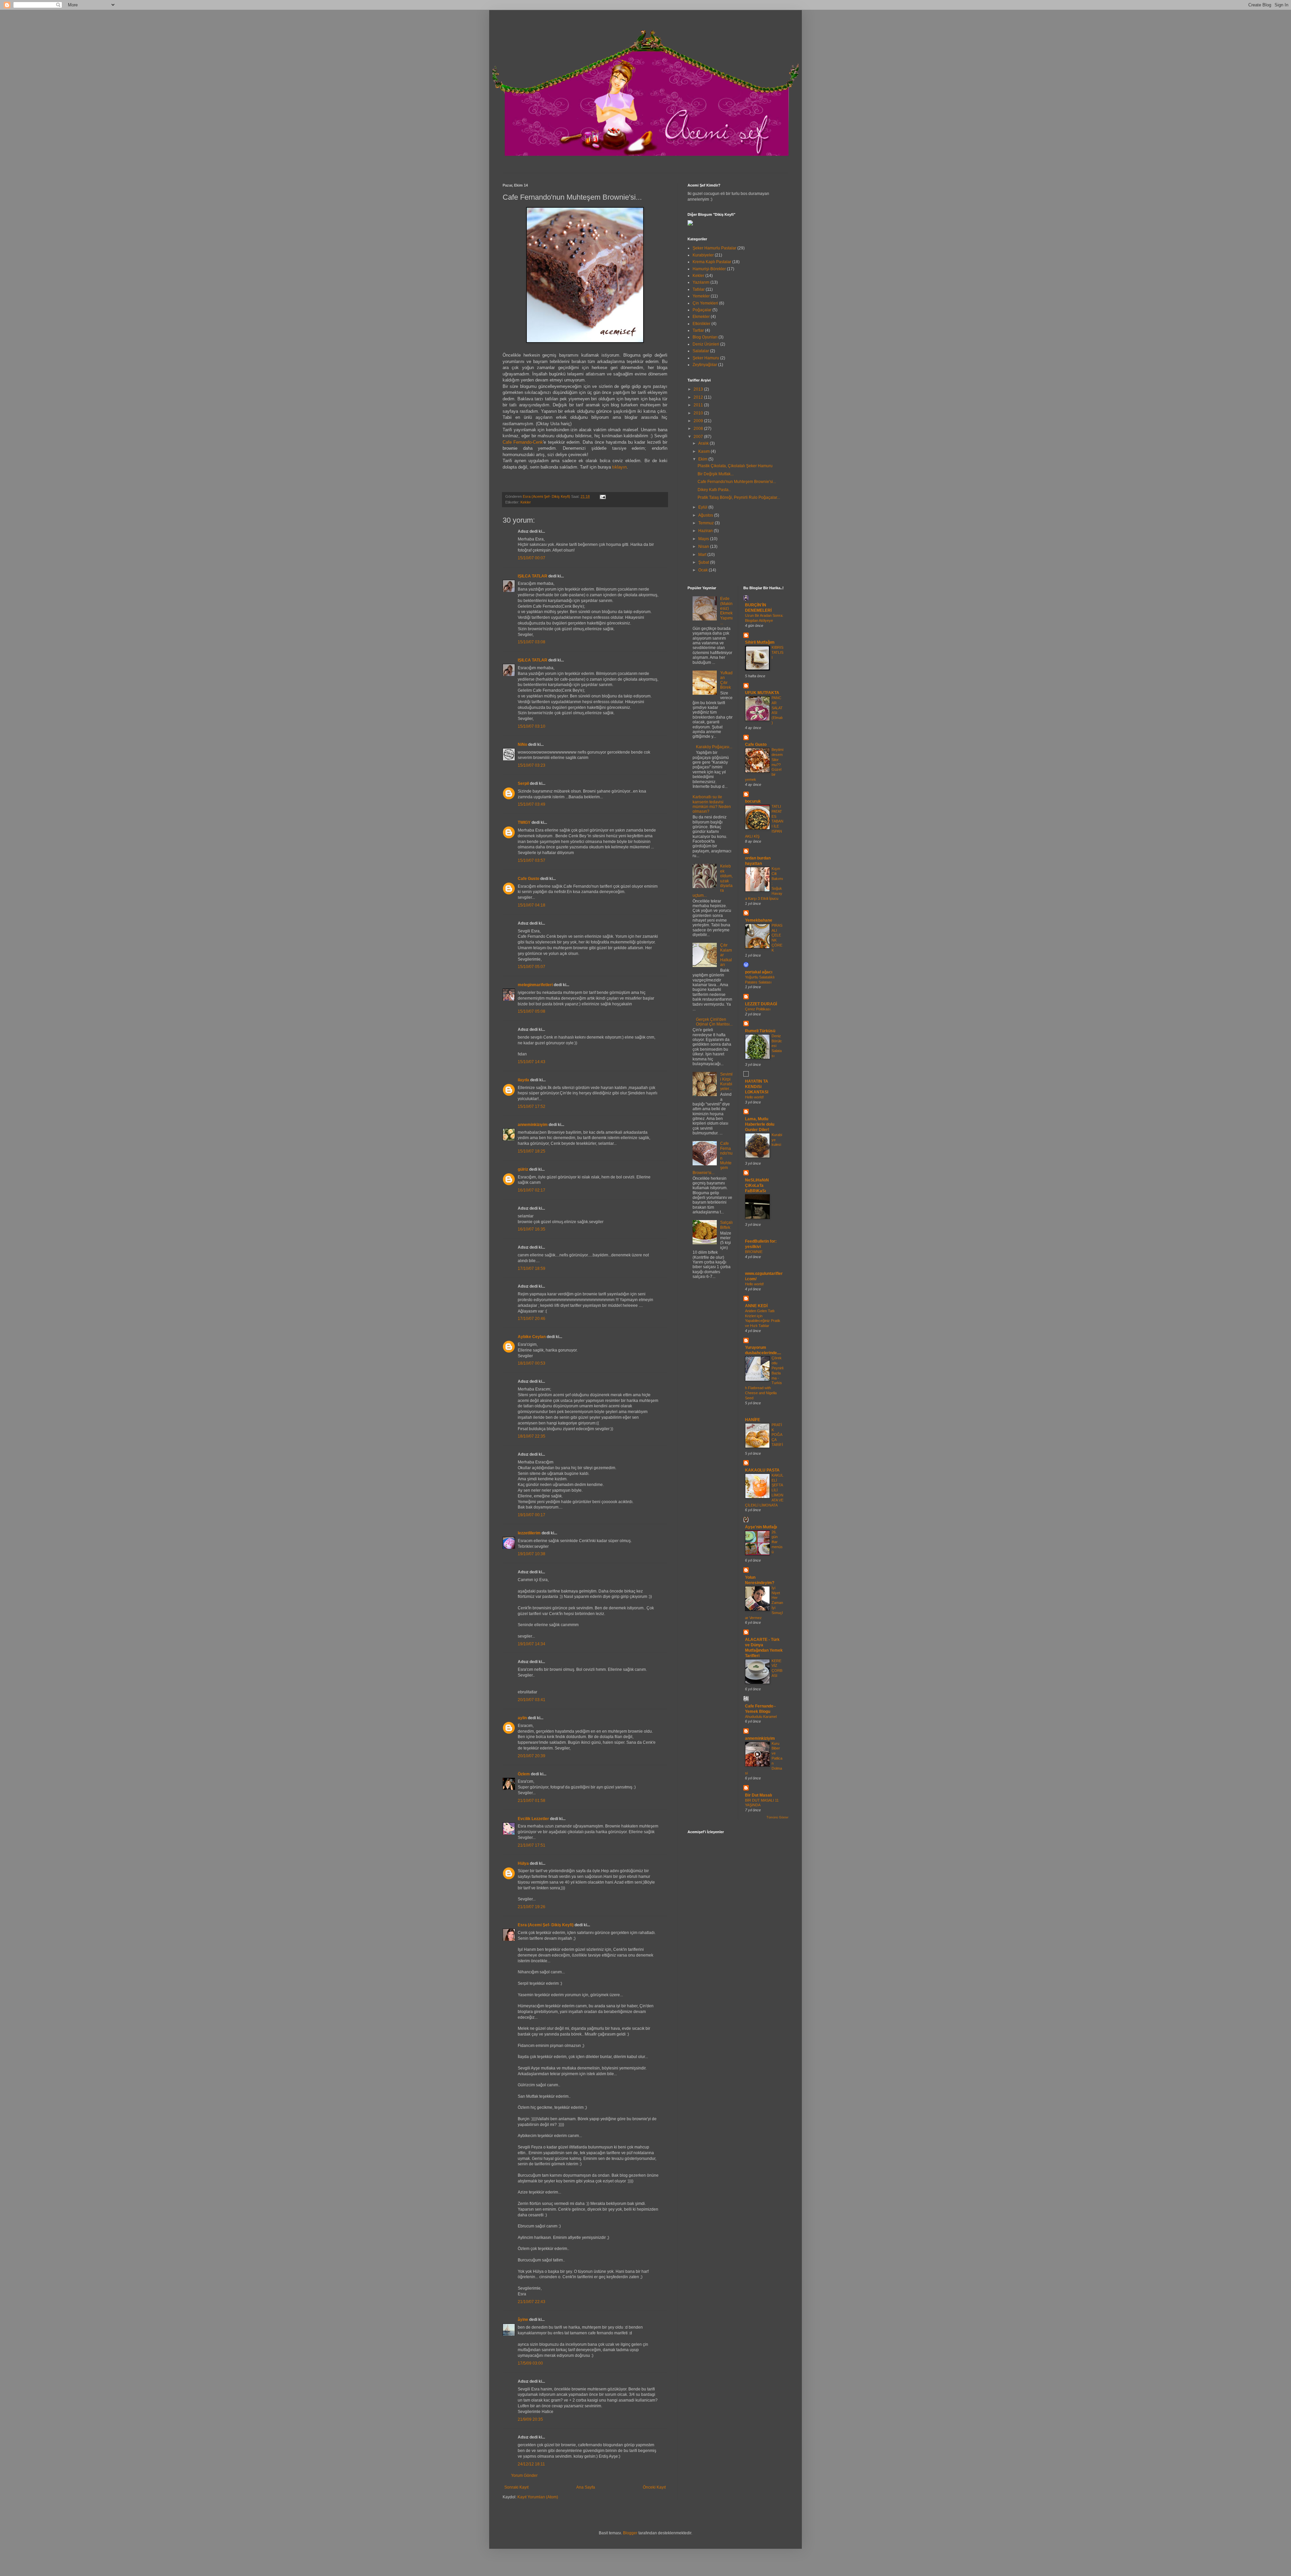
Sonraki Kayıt (516, 2487)
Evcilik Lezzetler (533, 1819)
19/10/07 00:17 (532, 1515)
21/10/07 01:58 (532, 1801)
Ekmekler (701, 317)
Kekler (526, 502)
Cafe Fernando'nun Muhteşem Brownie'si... (737, 482)
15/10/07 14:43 (532, 1062)
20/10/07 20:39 (532, 1756)
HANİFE (753, 1420)
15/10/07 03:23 (532, 765)
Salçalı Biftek (726, 1225)
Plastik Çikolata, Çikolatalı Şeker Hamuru (735, 466)
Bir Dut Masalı (758, 1795)
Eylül (703, 507)
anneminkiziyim (760, 1738)
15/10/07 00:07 (532, 558)
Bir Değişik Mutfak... (716, 474)
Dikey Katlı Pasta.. (714, 490)
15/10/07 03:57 (532, 860)
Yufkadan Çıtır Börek (726, 680)
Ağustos (706, 515)
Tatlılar (699, 289)
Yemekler (701, 296)
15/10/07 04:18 (532, 905)
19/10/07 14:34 (532, 1644)
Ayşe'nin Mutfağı (761, 1527)
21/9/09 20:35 (530, 2419)
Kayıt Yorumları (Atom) (538, 2497)
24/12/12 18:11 (531, 2464)
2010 (699, 413)
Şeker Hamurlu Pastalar (714, 248)
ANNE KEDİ (756, 1306)
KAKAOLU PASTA (762, 1470)
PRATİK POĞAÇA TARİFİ (777, 1435)
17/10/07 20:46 (532, 1319)
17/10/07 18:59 (532, 1269)
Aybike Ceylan (532, 1337)
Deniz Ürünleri (706, 344)
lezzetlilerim (529, 1533)
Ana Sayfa (586, 2487)
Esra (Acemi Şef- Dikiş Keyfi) (546, 1925)
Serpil (523, 783)
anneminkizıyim (533, 1125)
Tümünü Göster (777, 1817)
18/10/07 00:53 (532, 1363)
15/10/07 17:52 (532, 1106)
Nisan (704, 547)
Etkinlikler (701, 324)
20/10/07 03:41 (532, 1700)
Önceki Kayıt (654, 2487)
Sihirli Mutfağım (760, 642)
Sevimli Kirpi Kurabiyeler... (726, 1081)
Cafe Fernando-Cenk (523, 442)
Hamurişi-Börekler (709, 269)
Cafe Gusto (529, 879)
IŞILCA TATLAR (533, 576)
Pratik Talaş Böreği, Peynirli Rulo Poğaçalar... (739, 497)
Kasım (705, 451)
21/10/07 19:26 (532, 1907)
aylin (522, 1718)
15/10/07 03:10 (532, 726)
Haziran (706, 531)
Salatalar (701, 351)
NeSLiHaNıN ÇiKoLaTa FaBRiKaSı (757, 1185)
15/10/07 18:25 (532, 1151)
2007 (699, 437)
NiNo (522, 744)
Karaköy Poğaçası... (714, 747)
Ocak (703, 570)
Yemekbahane (759, 920)
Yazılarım (701, 282)
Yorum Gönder (524, 2476)
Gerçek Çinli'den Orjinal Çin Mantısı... (714, 1022)
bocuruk (753, 801)
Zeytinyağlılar (705, 365)
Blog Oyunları (705, 337)
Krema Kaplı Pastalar (712, 262)
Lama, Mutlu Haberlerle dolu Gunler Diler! (760, 1124)
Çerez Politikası (758, 1009)
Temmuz (707, 523)
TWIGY (524, 822)
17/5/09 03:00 (530, 2363)
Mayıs (704, 539)
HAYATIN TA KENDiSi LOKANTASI (757, 1087)
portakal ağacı (759, 972)
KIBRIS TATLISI (777, 652)
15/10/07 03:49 (532, 804)
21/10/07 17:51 (532, 1845)
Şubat (704, 562)
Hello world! (754, 1097)
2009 (699, 421)
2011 (699, 405)
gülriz (523, 1169)
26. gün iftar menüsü (777, 1542)
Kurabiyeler (703, 255)
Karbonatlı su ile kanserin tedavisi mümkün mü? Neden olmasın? (712, 804)
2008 (699, 429)
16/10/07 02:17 (532, 1190)
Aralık (704, 443)
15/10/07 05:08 (532, 1011)
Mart (703, 555)
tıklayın (619, 467)
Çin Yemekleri (705, 303)
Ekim (703, 459)
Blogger (630, 2533)
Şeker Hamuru (706, 358)
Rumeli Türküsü (760, 1031)
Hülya (523, 1863)
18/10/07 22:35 (532, 1436)
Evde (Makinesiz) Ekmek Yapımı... (726, 611)
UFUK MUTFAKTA (762, 693)
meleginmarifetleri (535, 985)
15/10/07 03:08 (532, 642)
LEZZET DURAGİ (761, 1004)
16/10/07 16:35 (532, 1229)
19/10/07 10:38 (532, 1554)
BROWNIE (754, 1252)
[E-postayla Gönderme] (602, 496)
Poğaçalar (702, 310)
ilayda (523, 1080)
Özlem (524, 1774)
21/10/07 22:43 (532, 2302)
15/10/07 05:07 (532, 967)
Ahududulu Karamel (761, 1717)
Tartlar (698, 330)
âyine (523, 2320)
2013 (699, 389)
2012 (699, 397)
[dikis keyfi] (690, 224)
